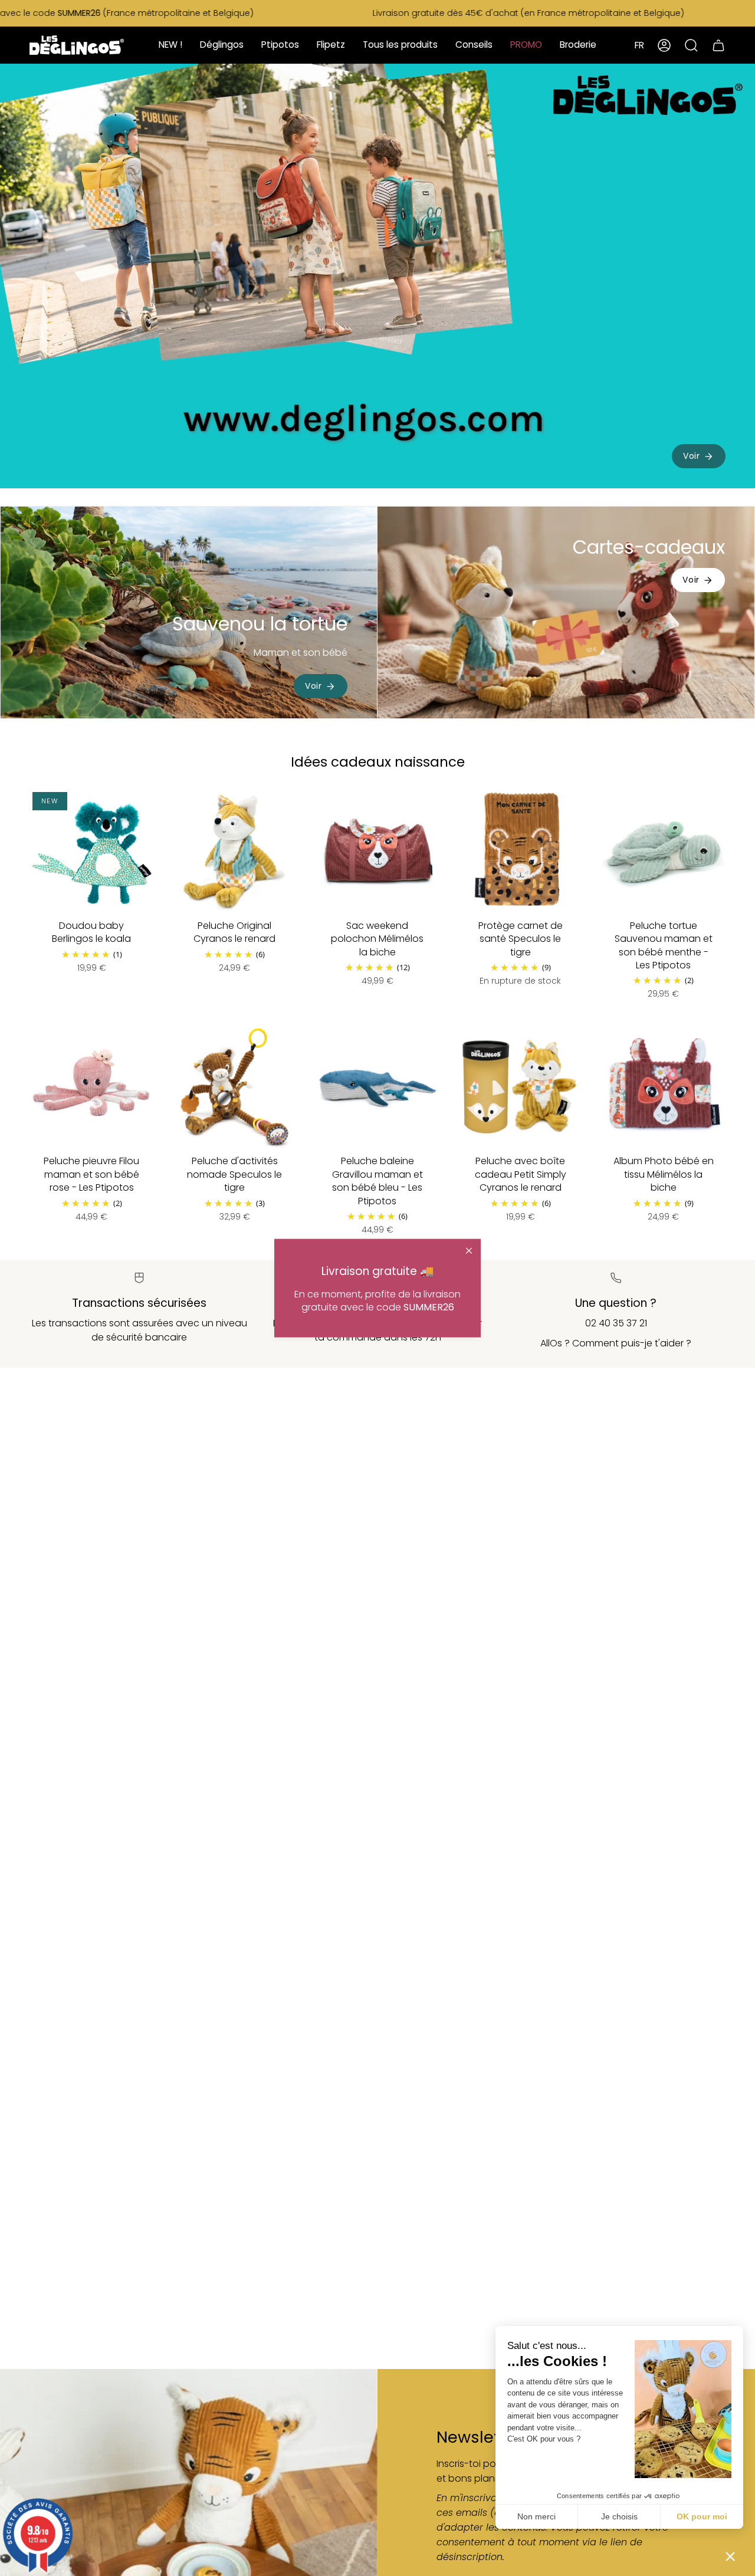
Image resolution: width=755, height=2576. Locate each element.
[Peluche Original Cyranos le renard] (234, 851)
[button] (730, 2556)
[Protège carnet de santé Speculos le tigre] (520, 851)
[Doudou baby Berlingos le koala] (91, 851)
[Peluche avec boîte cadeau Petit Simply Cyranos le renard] (520, 1087)
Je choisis (619, 2516)
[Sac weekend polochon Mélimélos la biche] (377, 851)
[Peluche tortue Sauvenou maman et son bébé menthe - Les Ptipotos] (664, 851)
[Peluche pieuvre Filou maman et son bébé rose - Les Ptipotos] (91, 1087)
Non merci (536, 2516)
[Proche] (469, 1251)
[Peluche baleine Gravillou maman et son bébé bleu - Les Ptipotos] (377, 1087)
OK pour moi (702, 2516)
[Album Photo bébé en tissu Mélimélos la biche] (664, 1087)
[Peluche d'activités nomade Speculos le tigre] (234, 1087)
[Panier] (718, 45)
